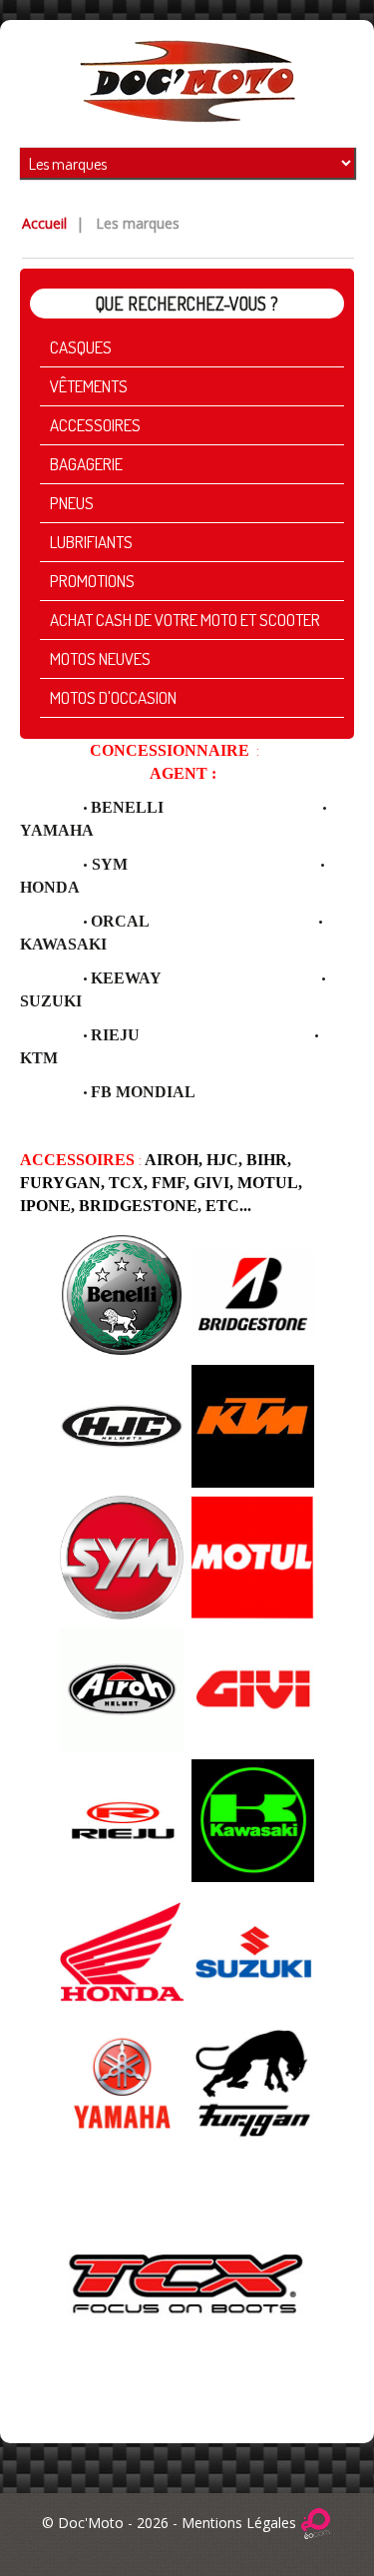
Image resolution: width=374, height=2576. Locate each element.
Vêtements (89, 386)
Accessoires (95, 425)
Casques (81, 347)
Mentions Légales (239, 2523)
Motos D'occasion (113, 697)
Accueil (44, 223)
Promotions (92, 581)
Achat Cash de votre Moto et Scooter (185, 620)
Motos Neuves (100, 658)
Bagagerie (86, 464)
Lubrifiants (91, 542)
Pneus (72, 503)
